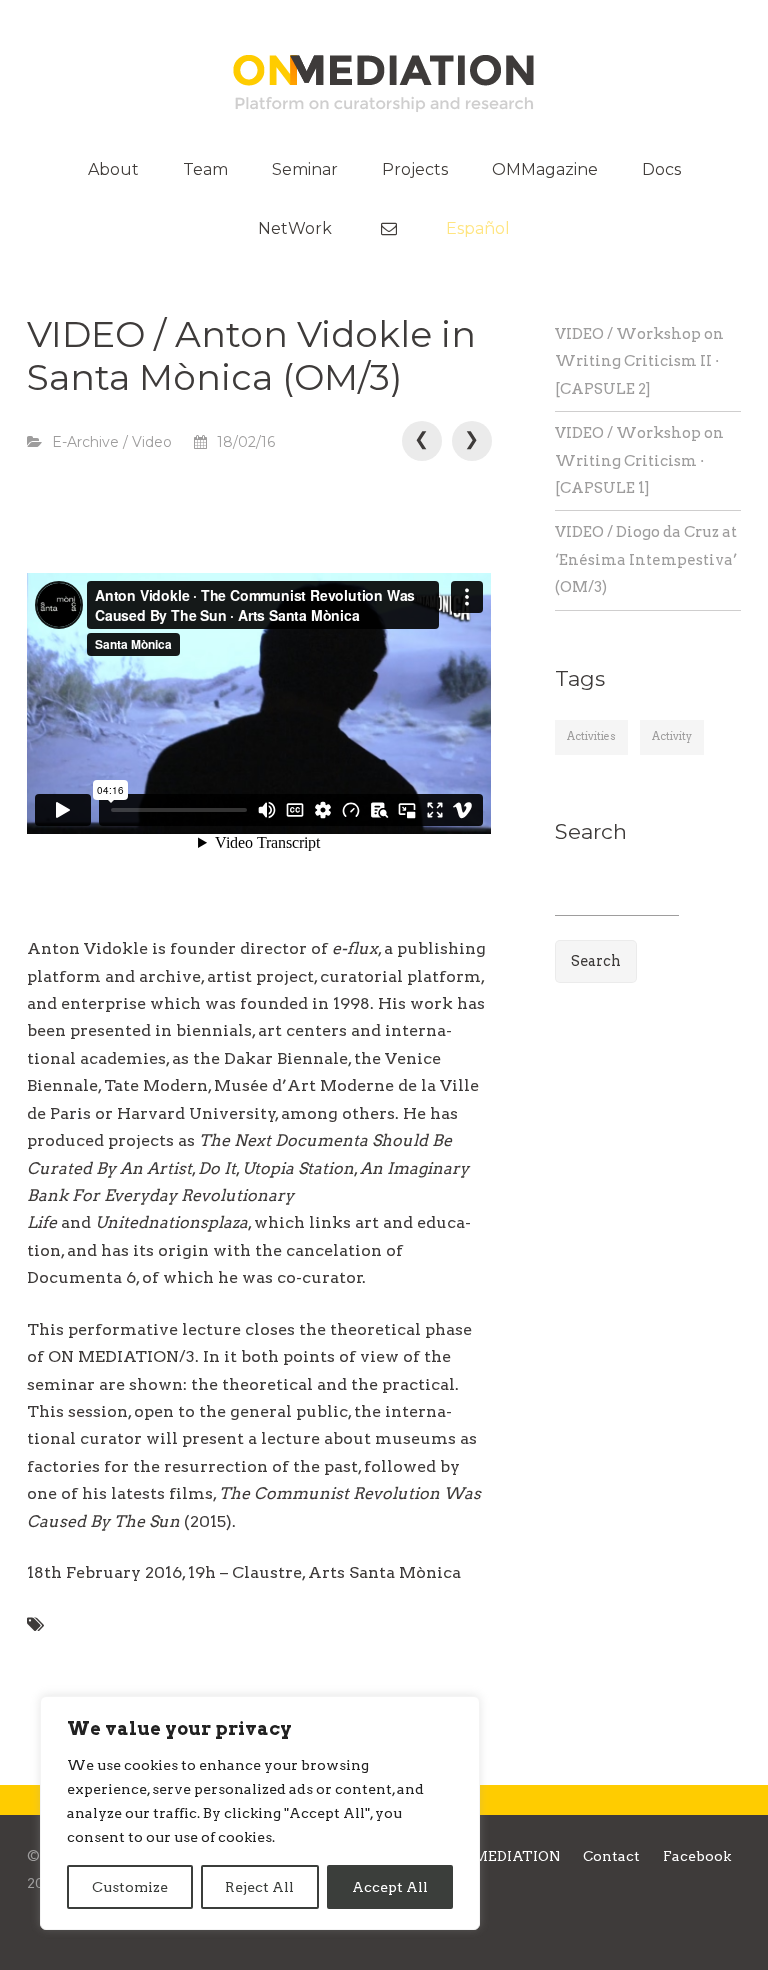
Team (205, 169)
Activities (591, 736)
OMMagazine (545, 169)
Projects (415, 169)
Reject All (259, 1887)
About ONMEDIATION (481, 1856)
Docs (661, 169)
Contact (611, 1856)
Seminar (305, 169)
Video (152, 442)
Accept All (390, 1887)
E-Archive (85, 442)
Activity (672, 736)
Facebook (697, 1856)
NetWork (295, 228)
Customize (130, 1887)
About (113, 169)
